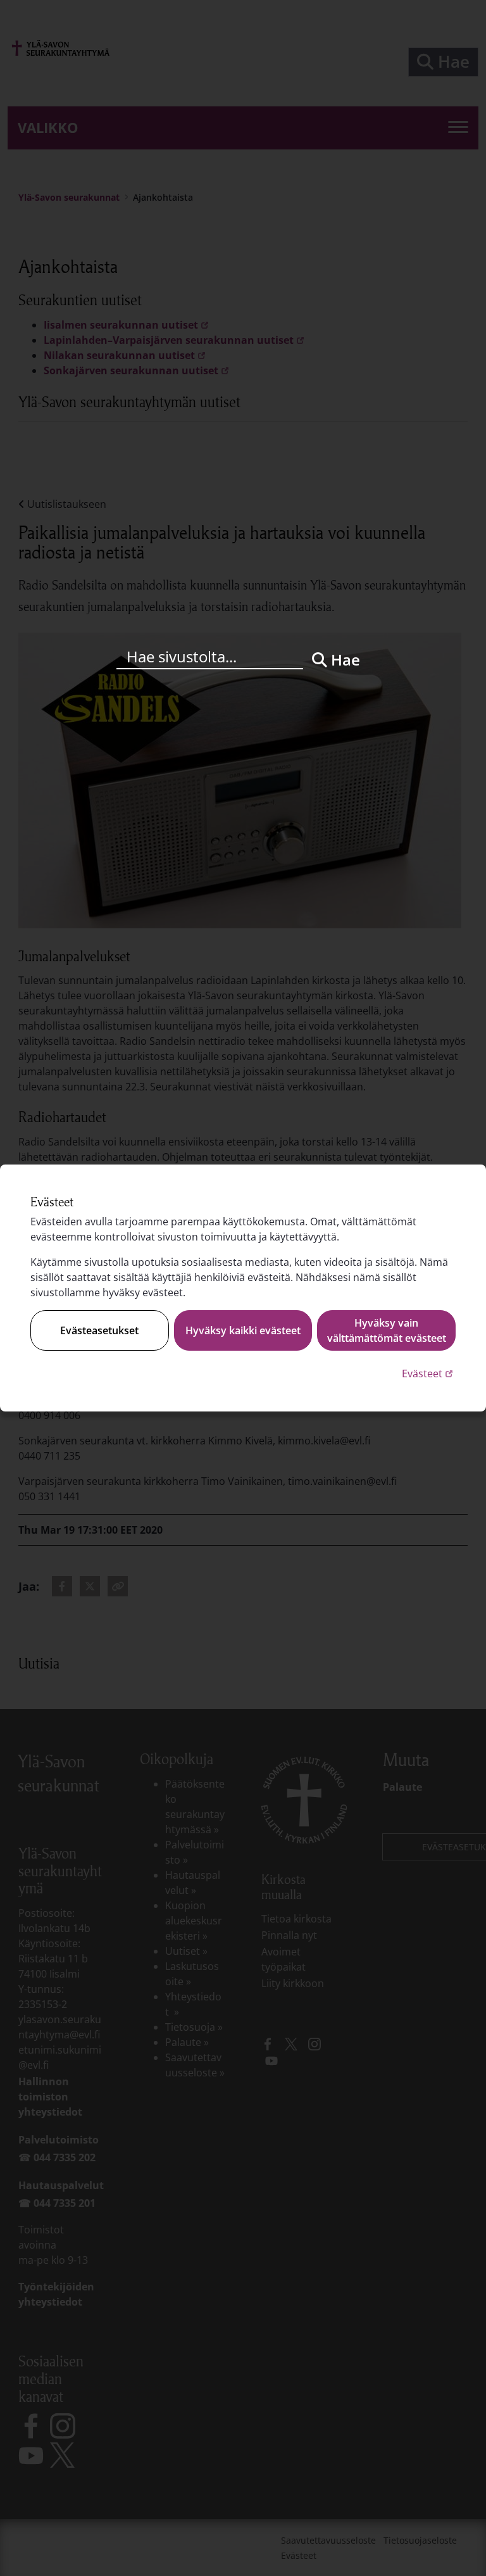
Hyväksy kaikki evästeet (243, 1330)
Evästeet (429, 1373)
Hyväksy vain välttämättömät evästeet (387, 1330)
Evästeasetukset (99, 1330)
